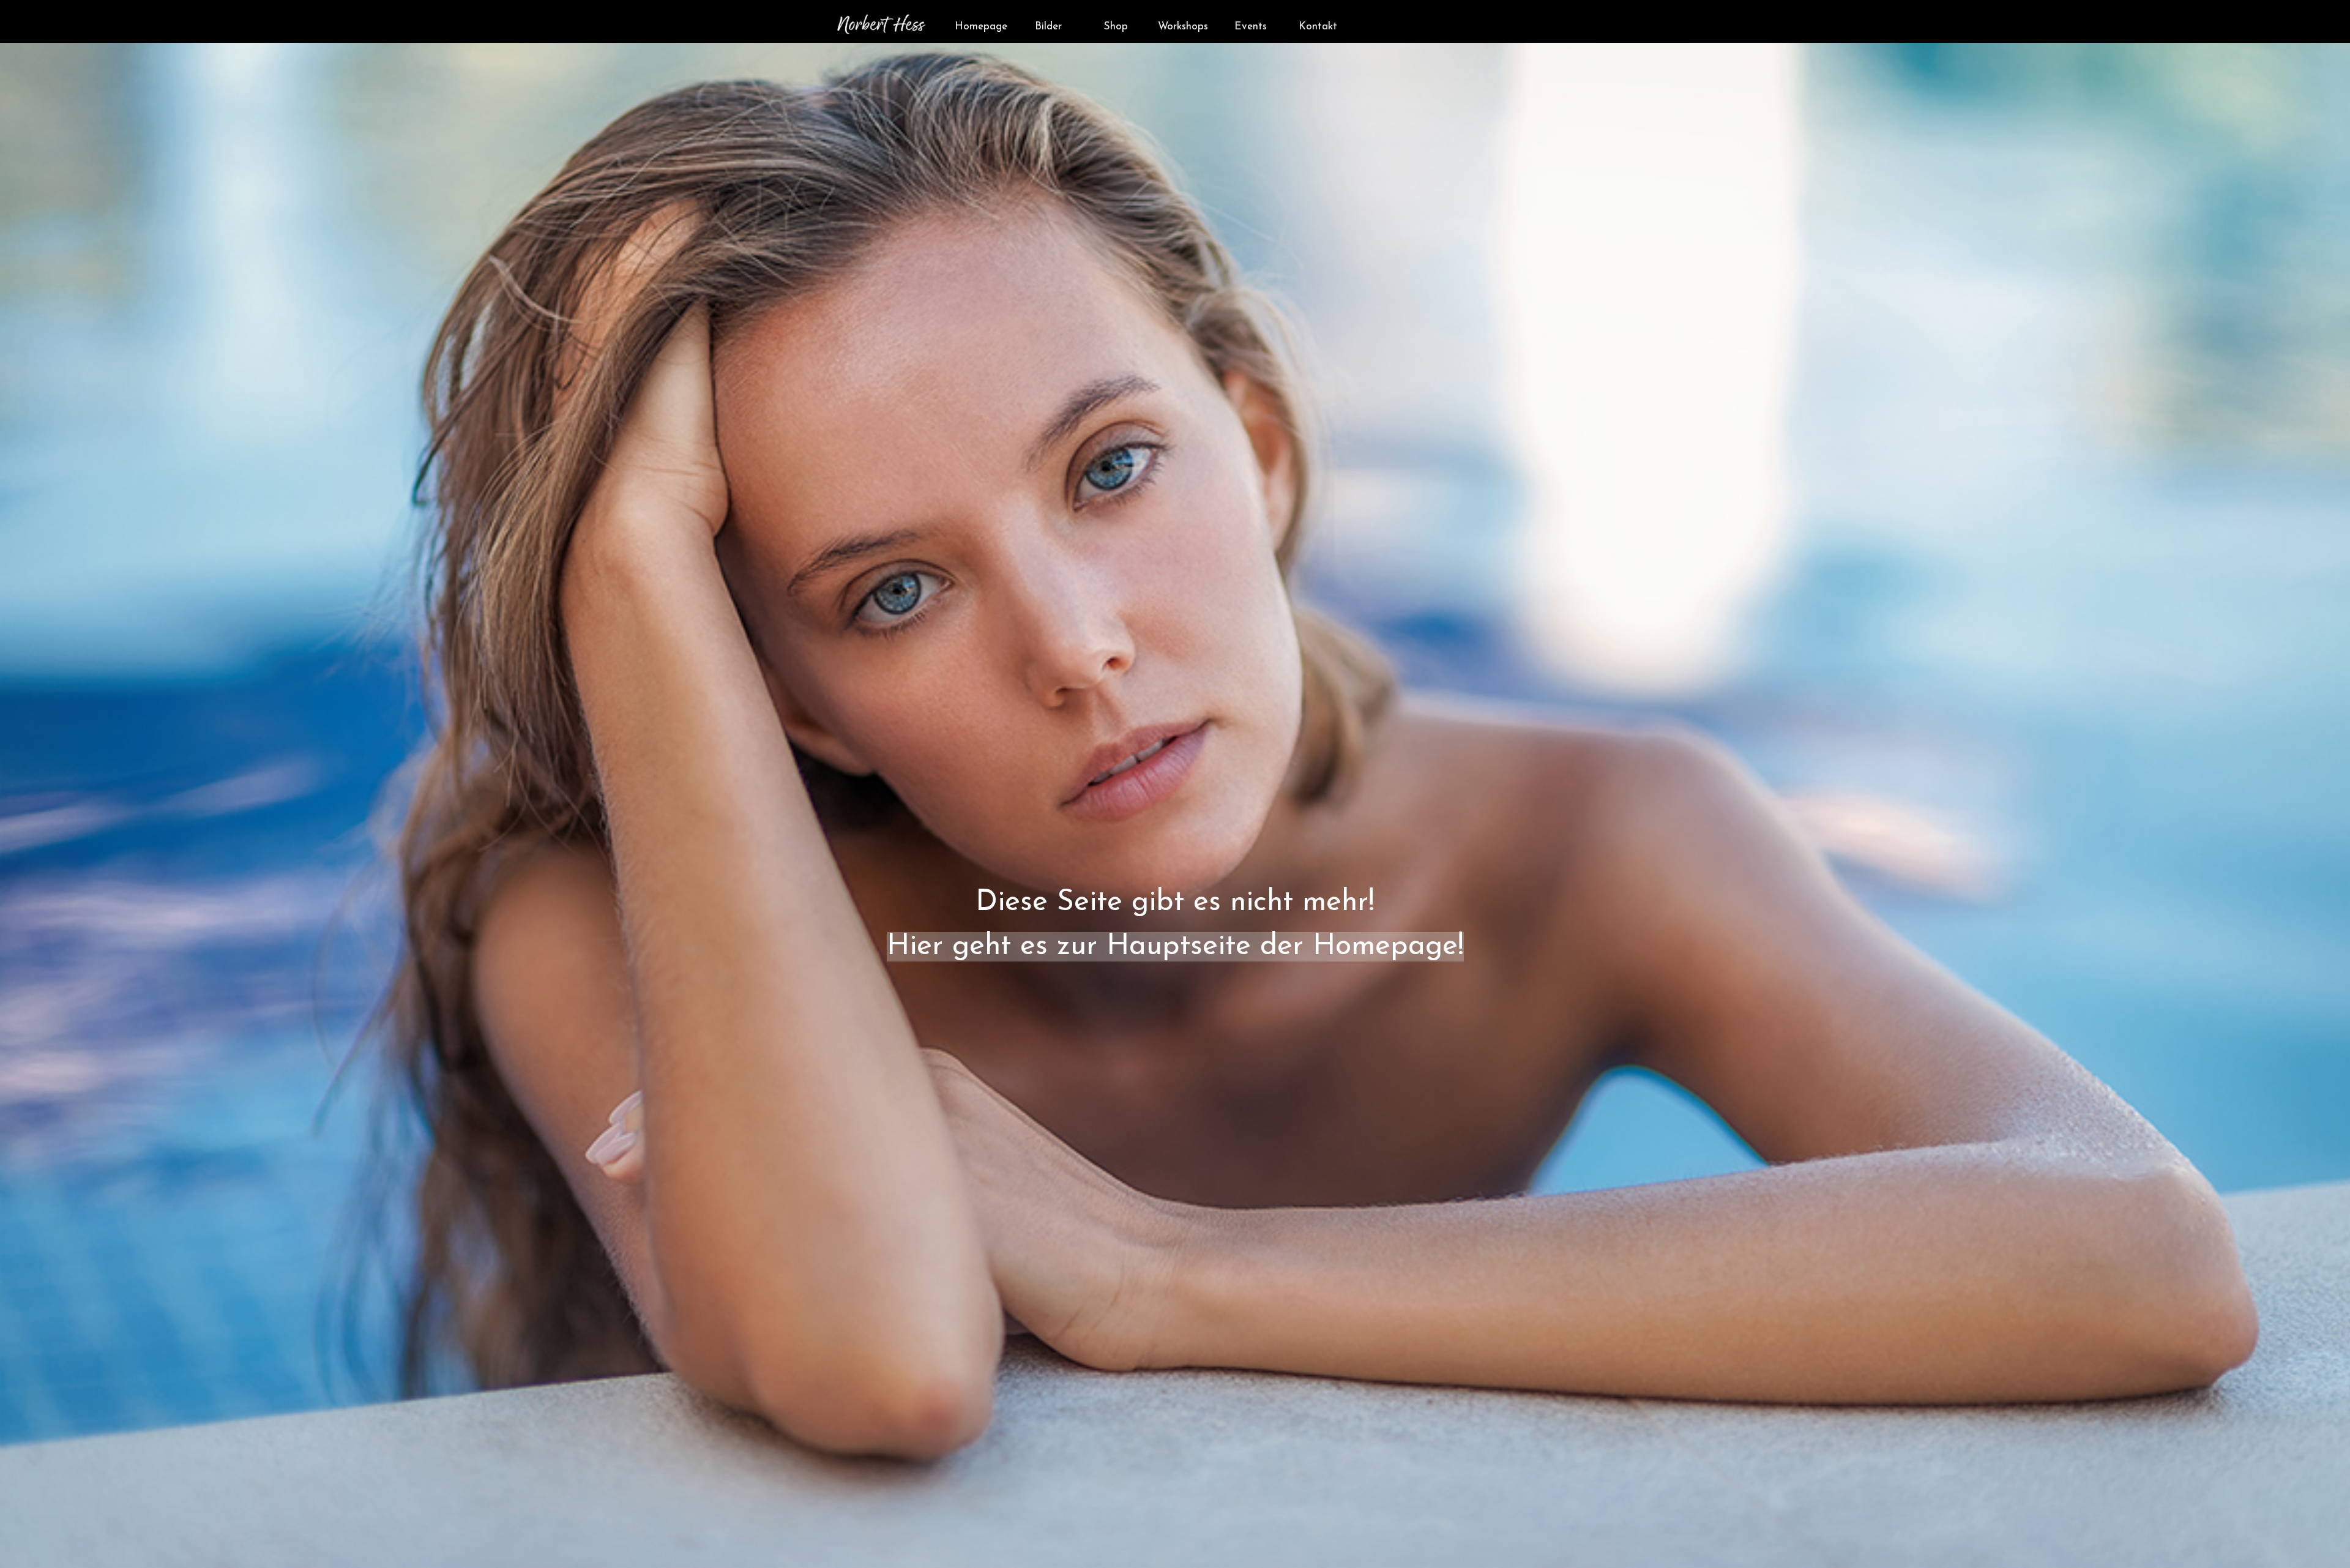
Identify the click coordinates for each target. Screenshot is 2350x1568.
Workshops (1183, 27)
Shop (1116, 27)
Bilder (1048, 27)
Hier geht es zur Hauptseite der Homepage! (1175, 947)
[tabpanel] (1175, 815)
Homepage (981, 27)
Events (1251, 27)
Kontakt (1318, 27)
